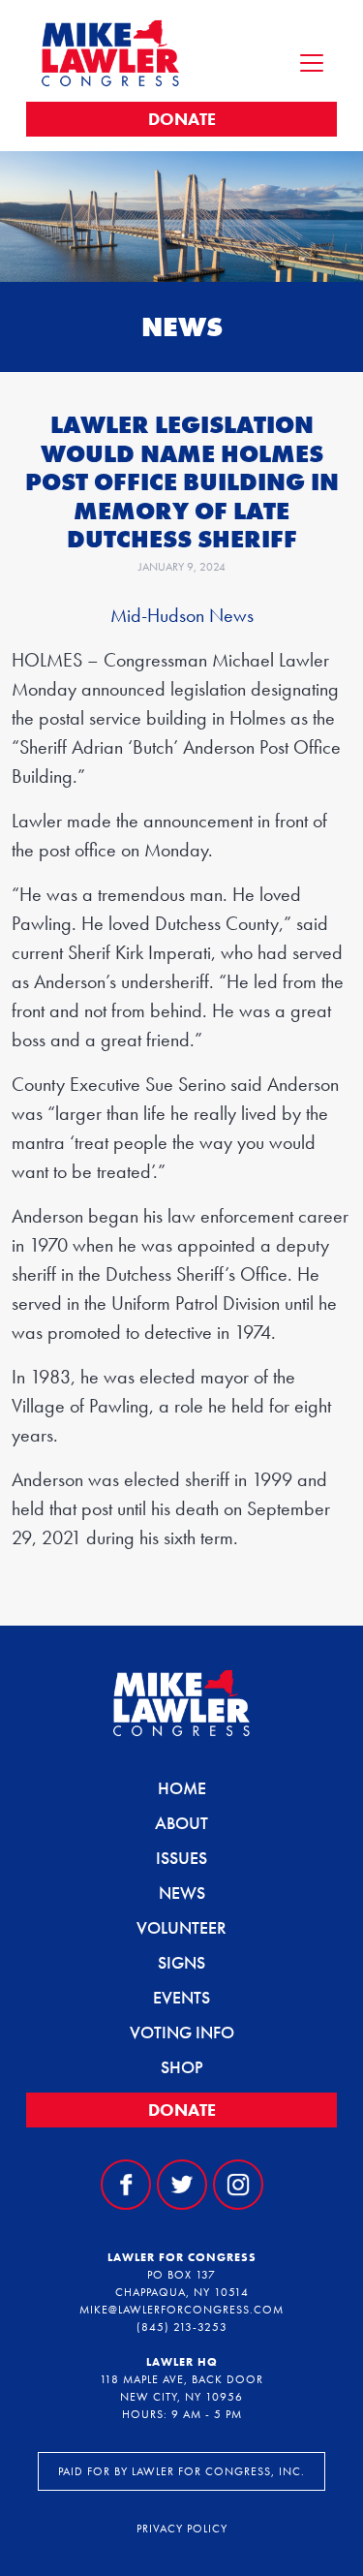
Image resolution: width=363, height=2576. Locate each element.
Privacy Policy (182, 2529)
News (182, 1893)
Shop (182, 2067)
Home (182, 1788)
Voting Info (182, 2032)
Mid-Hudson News (182, 615)
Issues (181, 1858)
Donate (182, 119)
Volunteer (181, 1927)
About (181, 1823)
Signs (181, 1962)
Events (181, 1997)
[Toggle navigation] (312, 63)
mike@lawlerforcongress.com (181, 2310)
